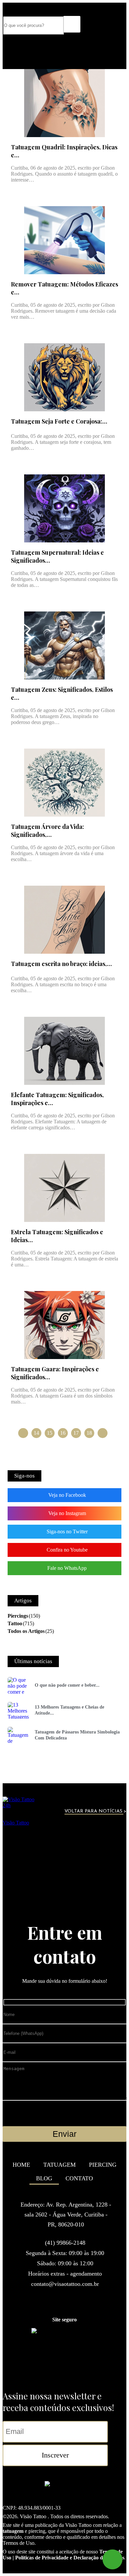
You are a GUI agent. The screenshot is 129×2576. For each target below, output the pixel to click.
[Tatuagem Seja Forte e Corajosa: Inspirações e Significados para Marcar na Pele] (64, 377)
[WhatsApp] (112, 2559)
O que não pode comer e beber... (67, 1685)
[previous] (23, 1433)
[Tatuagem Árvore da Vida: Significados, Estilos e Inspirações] (64, 783)
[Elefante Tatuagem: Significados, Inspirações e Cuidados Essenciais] (64, 1051)
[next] (103, 1433)
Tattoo (15, 1623)
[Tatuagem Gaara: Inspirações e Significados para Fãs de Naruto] (64, 1325)
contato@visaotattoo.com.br (65, 2284)
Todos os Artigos (26, 1631)
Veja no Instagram (67, 1513)
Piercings (18, 1616)
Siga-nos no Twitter (67, 1531)
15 (50, 1433)
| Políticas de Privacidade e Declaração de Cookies (68, 2558)
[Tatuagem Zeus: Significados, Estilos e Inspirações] (64, 645)
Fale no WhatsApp (67, 1568)
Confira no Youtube (67, 1550)
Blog (44, 2178)
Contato (79, 2178)
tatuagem (13, 2531)
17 (76, 1433)
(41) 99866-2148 (65, 2243)
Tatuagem (60, 2165)
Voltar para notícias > (95, 1811)
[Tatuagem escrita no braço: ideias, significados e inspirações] (64, 920)
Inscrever (55, 2455)
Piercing (103, 2165)
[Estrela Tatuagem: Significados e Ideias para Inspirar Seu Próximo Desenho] (64, 1188)
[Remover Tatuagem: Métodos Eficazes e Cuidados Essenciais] (64, 240)
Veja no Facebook (67, 1495)
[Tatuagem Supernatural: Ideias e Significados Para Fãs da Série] (64, 508)
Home (21, 2165)
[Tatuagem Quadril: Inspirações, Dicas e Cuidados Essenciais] (64, 103)
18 (89, 1433)
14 (36, 1433)
